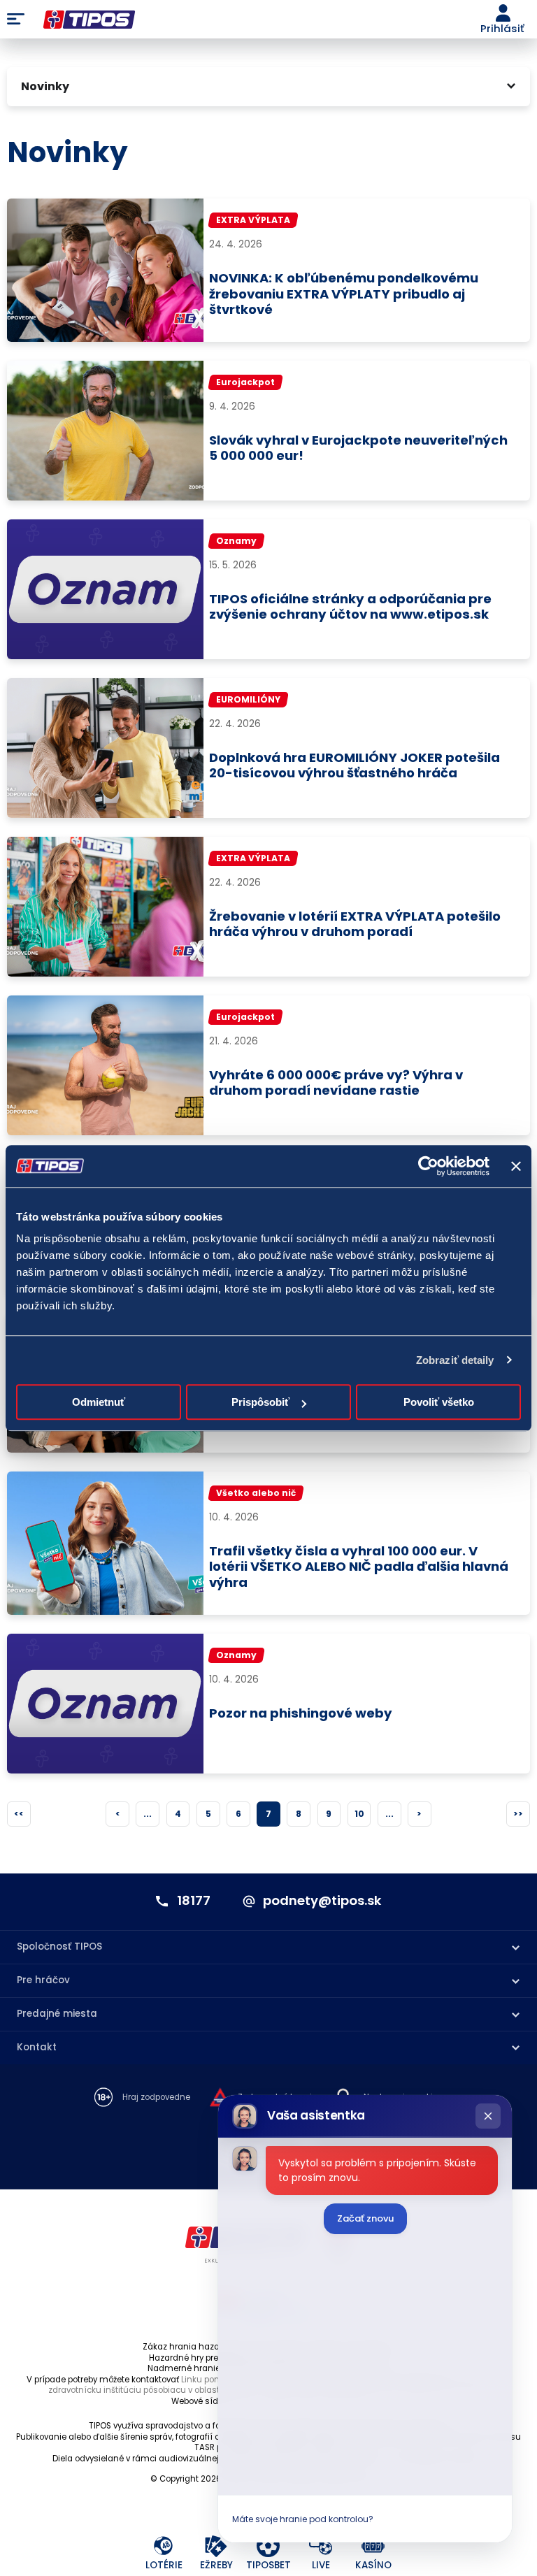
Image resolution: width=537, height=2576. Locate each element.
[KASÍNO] (374, 2546)
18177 (194, 1901)
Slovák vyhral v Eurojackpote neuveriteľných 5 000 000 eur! (358, 449)
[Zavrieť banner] (516, 1166)
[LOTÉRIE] (164, 2546)
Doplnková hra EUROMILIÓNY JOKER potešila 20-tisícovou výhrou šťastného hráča (355, 766)
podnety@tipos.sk (322, 1901)
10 (359, 1814)
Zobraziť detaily (455, 1360)
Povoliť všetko (439, 1402)
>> (518, 1814)
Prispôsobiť (260, 1402)
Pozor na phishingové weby (301, 1714)
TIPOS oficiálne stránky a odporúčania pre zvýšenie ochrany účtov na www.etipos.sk (350, 607)
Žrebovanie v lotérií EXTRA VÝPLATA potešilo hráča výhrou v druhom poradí (355, 925)
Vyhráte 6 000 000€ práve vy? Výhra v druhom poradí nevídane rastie (336, 1084)
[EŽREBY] (216, 2546)
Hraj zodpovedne (156, 2098)
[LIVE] (321, 2546)
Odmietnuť (99, 1402)
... (148, 1814)
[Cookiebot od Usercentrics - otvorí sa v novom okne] (428, 1166)
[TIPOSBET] (269, 2546)
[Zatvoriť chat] (488, 2116)
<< (19, 1814)
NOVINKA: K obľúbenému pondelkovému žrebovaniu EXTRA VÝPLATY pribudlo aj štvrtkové (344, 294)
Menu (16, 20)
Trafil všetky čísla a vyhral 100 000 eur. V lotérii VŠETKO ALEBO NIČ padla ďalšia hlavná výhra (359, 1567)
